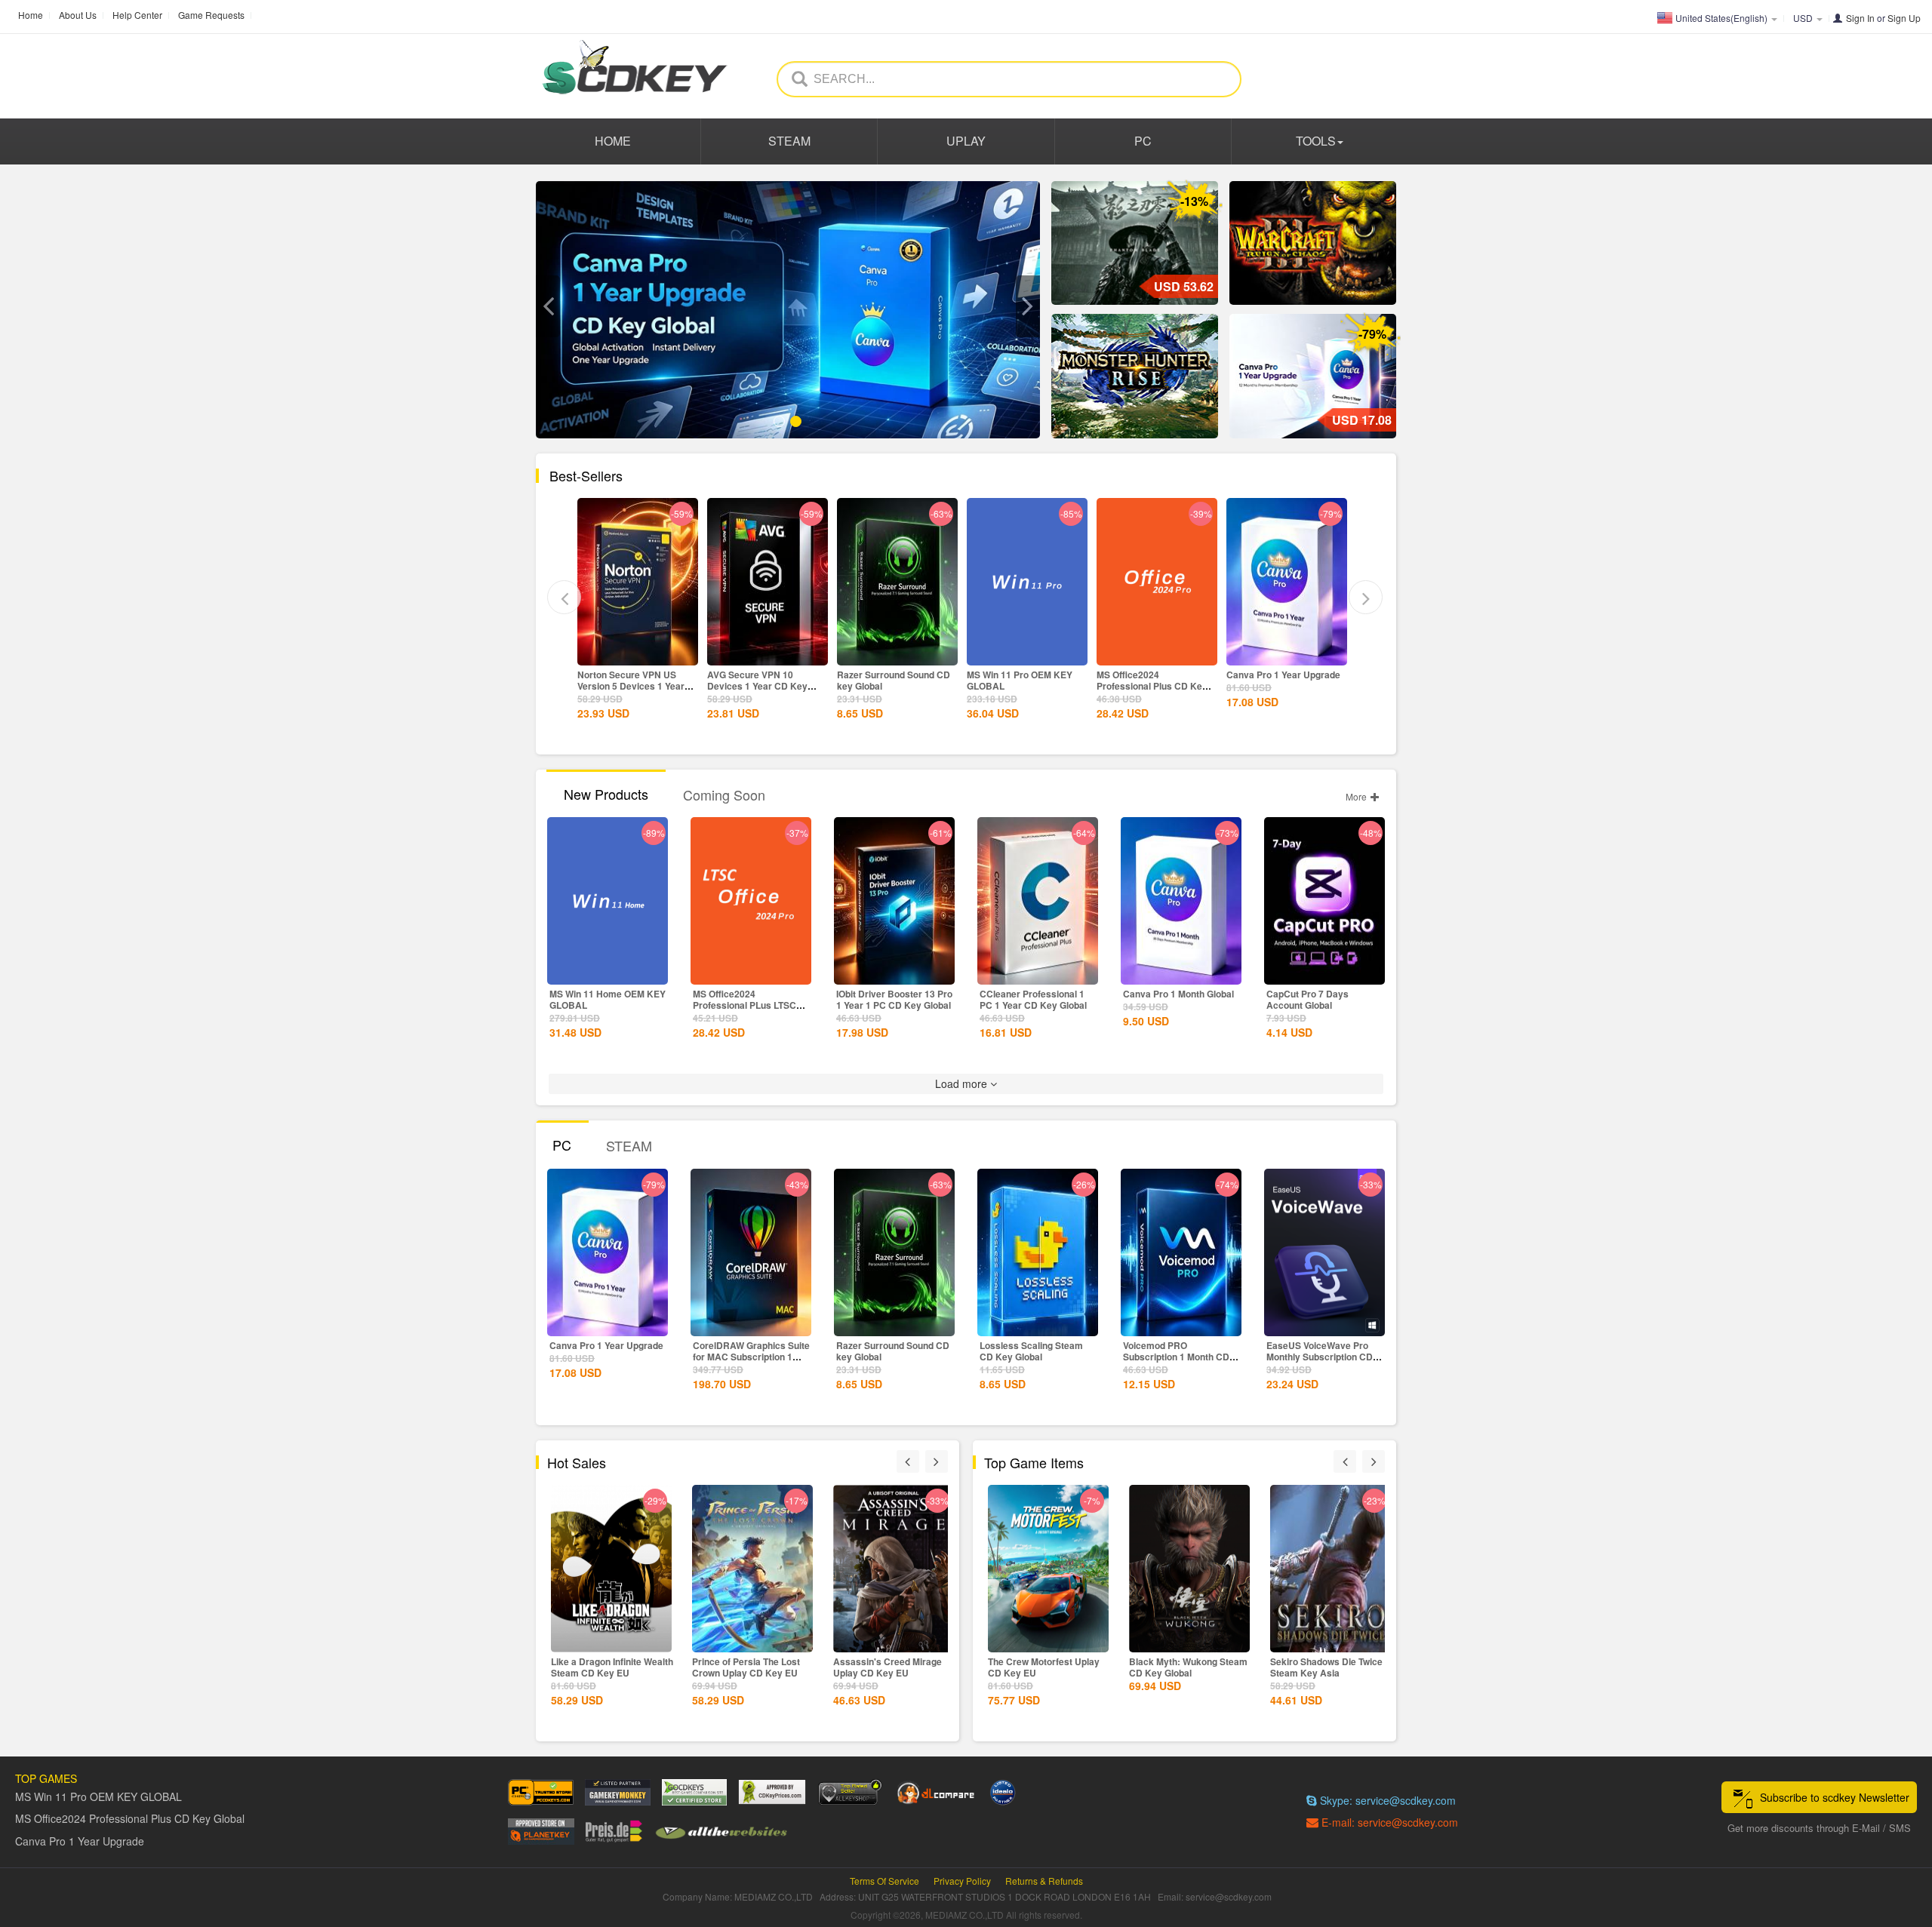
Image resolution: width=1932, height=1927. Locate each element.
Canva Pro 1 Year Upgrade (1201, 675)
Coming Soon (724, 794)
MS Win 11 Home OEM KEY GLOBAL (608, 999)
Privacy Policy (962, 1881)
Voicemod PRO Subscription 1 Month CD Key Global (1176, 1357)
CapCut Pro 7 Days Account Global (1307, 999)
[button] (548, 306)
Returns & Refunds (1044, 1881)
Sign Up (1904, 18)
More (1357, 796)
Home (31, 15)
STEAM (789, 141)
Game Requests (211, 15)
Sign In (1860, 18)
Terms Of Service (884, 1881)
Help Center (137, 15)
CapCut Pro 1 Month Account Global (1317, 680)
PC (1143, 141)
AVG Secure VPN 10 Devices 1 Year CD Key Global (675, 686)
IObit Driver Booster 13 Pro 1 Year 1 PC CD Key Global (894, 999)
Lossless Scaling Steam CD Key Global (1031, 1351)
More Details (685, 653)
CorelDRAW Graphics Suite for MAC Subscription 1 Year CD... (751, 1357)
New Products (606, 794)
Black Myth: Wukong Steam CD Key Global (1188, 1667)
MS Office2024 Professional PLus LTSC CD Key (744, 1005)
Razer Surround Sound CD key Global (811, 680)
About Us (78, 15)
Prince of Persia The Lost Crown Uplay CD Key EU (746, 1667)
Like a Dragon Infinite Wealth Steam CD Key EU (612, 1667)
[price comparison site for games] (850, 1792)
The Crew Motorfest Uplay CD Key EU (1044, 1667)
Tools (1316, 141)
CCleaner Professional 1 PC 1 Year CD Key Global (1033, 999)
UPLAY (966, 141)
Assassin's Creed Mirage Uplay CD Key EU (888, 1667)
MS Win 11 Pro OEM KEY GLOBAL (937, 680)
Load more (963, 1083)
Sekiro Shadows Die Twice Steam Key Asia (1326, 1667)
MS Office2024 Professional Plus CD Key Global (1070, 686)
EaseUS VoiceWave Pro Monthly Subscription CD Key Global (1320, 1357)
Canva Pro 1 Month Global (1178, 994)
